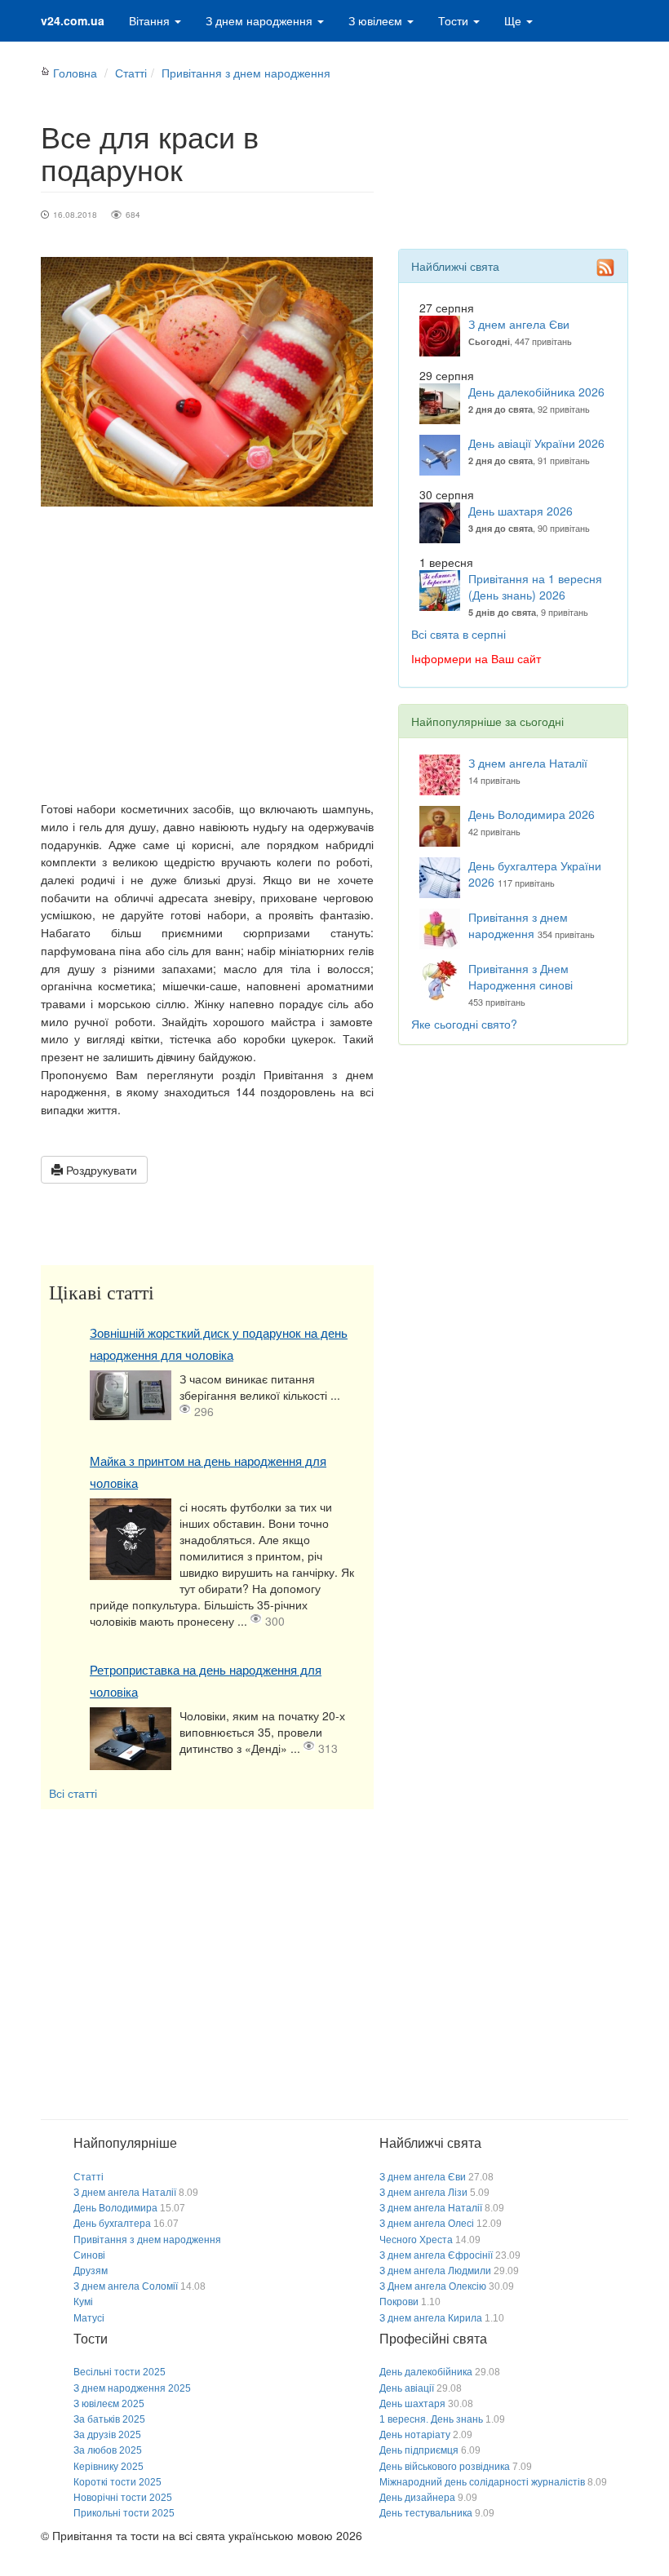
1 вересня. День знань (431, 2419)
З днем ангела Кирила (431, 2318)
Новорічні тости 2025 (123, 2498)
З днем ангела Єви (519, 324)
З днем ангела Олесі (427, 2224)
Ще (514, 20)
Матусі (89, 2318)
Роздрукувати (100, 1170)
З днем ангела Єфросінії (436, 2255)
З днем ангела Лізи (423, 2193)
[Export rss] (605, 268)
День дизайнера (417, 2498)
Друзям (91, 2271)
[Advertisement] (207, 653)
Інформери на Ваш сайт (476, 658)
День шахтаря (412, 2404)
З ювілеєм (377, 20)
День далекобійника (426, 2372)
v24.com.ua (73, 20)
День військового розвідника (445, 2467)
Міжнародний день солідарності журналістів (482, 2482)
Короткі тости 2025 (117, 2482)
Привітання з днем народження (246, 73)
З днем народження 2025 (132, 2388)
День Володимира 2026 (532, 814)
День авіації (407, 2388)
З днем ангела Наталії (528, 763)
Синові (89, 2255)
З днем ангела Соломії (126, 2286)
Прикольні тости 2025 (124, 2513)
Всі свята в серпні (459, 634)
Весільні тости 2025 (120, 2372)
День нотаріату (415, 2435)
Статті (131, 73)
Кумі (83, 2302)
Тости (455, 20)
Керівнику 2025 (109, 2467)
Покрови (399, 2302)
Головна (75, 73)
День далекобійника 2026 (536, 392)
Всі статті (73, 1793)
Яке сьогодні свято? (464, 1024)
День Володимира (115, 2208)
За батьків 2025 (109, 2419)
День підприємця (419, 2450)
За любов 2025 (108, 2450)
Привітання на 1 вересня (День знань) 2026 (535, 586)
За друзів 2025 (107, 2435)
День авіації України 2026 (536, 443)
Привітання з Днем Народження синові (521, 976)
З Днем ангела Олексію (433, 2286)
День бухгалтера (112, 2224)
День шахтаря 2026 (521, 511)
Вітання (151, 20)
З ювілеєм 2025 (109, 2404)
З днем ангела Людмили (435, 2271)
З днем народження (261, 20)
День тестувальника (426, 2513)
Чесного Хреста (416, 2240)
